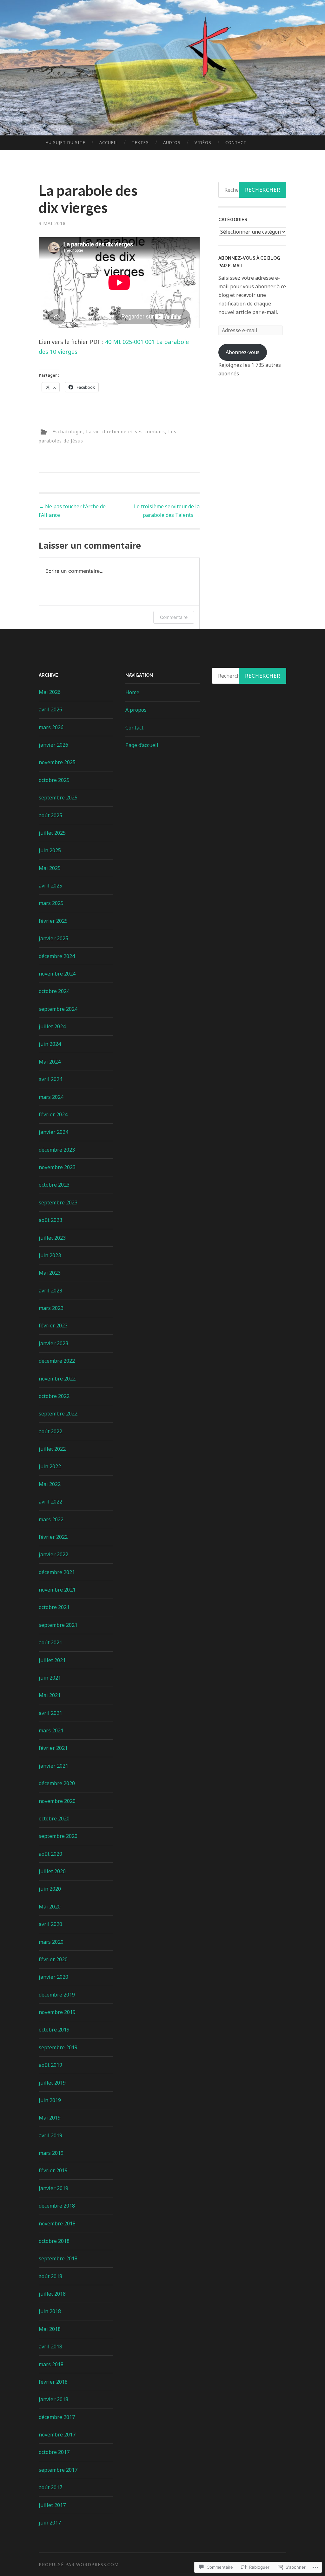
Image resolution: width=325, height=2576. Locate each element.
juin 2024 (50, 1044)
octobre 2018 (54, 2241)
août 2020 (50, 1854)
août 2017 (50, 2487)
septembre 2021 (58, 1625)
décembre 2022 (57, 1361)
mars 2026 (51, 727)
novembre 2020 (57, 1801)
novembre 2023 (57, 1167)
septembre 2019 (58, 2047)
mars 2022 (51, 1519)
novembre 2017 (57, 2435)
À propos (136, 710)
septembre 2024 (58, 1009)
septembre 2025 (58, 798)
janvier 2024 (53, 1132)
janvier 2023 (53, 1343)
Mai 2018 (50, 2329)
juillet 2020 (52, 1871)
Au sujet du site (66, 142)
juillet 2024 (52, 1026)
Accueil (109, 142)
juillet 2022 (52, 1449)
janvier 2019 (53, 2188)
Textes (140, 142)
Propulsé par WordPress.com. (79, 2564)
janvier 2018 (53, 2399)
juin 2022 (50, 1466)
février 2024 (53, 1114)
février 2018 (53, 2382)
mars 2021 (51, 1730)
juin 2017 (50, 2523)
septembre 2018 (58, 2258)
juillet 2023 (52, 1238)
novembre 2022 (57, 1379)
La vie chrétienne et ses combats (126, 432)
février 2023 (53, 1326)
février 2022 (53, 1537)
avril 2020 (50, 1924)
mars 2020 (51, 1942)
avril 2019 (50, 2135)
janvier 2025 (53, 938)
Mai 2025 (50, 868)
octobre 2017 (54, 2452)
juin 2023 (50, 1255)
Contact (236, 142)
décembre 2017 (57, 2417)
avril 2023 (50, 1291)
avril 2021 (50, 1713)
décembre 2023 (57, 1150)
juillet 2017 (52, 2505)
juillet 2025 (52, 833)
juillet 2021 (52, 1660)
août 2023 (50, 1220)
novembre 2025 (57, 762)
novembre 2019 (57, 2012)
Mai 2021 (50, 1695)
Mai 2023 (50, 1273)
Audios (172, 142)
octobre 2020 (54, 1819)
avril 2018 (50, 2346)
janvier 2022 (53, 1554)
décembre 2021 (57, 1572)
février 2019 (53, 2170)
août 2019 (50, 2065)
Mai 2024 (50, 1062)
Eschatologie (68, 432)
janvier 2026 (53, 745)
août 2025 (50, 815)
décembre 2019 (57, 1995)
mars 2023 (51, 1308)
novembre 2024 (57, 974)
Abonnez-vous (243, 352)
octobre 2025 (54, 780)
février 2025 (53, 921)
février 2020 (53, 1959)
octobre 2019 (54, 2030)
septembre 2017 (58, 2470)
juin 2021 (50, 1678)
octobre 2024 (54, 991)
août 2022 (50, 1431)
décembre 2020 (57, 1783)
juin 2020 (50, 1889)
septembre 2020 (58, 1836)
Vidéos (203, 142)
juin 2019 (50, 2100)
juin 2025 (50, 850)
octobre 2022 (54, 1396)
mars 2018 (51, 2364)
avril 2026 (50, 709)
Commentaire (174, 617)
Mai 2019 (50, 2118)
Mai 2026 (50, 692)
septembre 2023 (58, 1202)
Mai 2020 (50, 1907)
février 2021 (53, 1748)
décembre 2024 (57, 956)
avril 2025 (50, 886)
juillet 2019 (52, 2083)
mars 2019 (51, 2153)
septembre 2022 (58, 1414)
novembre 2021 (57, 1590)
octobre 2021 (54, 1607)
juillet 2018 (52, 2294)
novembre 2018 (57, 2223)
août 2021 (50, 1642)
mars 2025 (51, 903)
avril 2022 (50, 1502)
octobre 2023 (54, 1185)
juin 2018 (50, 2311)
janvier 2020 (53, 1977)
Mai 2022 (50, 1484)
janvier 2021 (53, 1766)
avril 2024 (50, 1079)
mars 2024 (51, 1097)
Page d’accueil (142, 745)
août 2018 (50, 2276)
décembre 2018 (57, 2206)
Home (132, 692)
